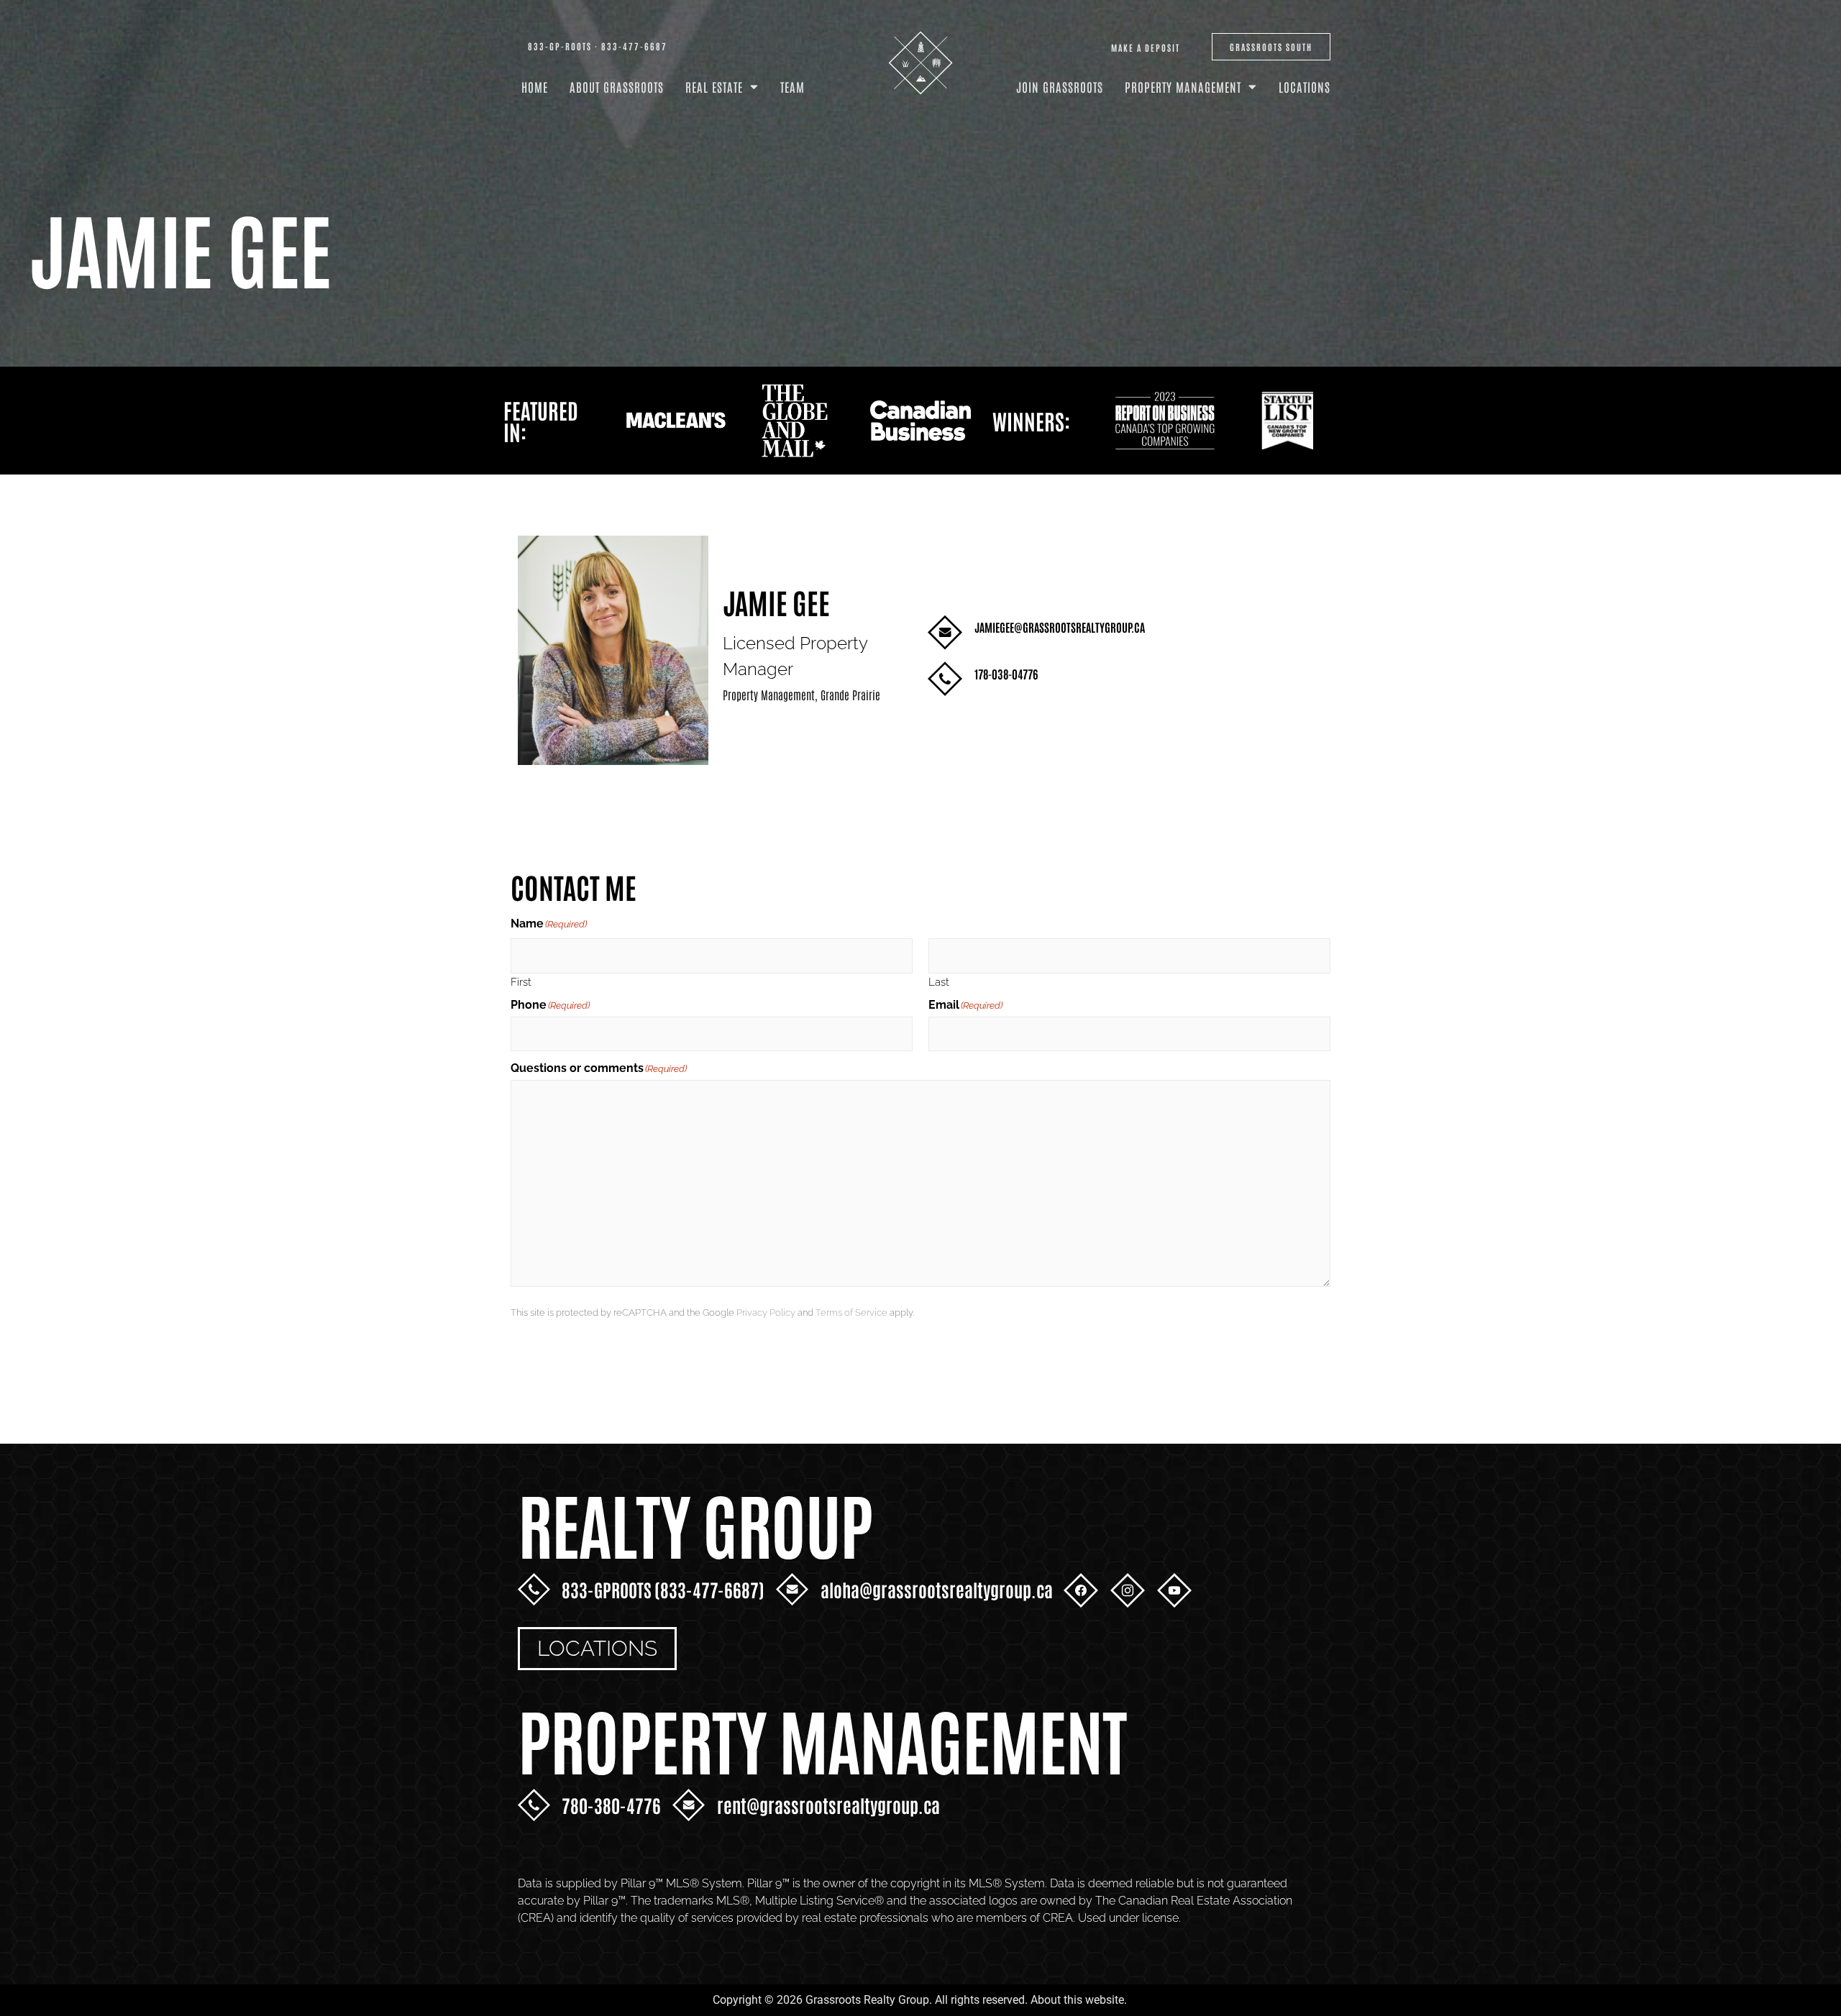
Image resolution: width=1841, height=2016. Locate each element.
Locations (1305, 86)
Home (535, 86)
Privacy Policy (766, 1312)
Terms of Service (851, 1312)
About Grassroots (617, 86)
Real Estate (714, 86)
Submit (554, 1358)
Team (792, 86)
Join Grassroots (1060, 86)
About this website (1077, 2000)
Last (939, 982)
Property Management (1183, 86)
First (521, 982)
